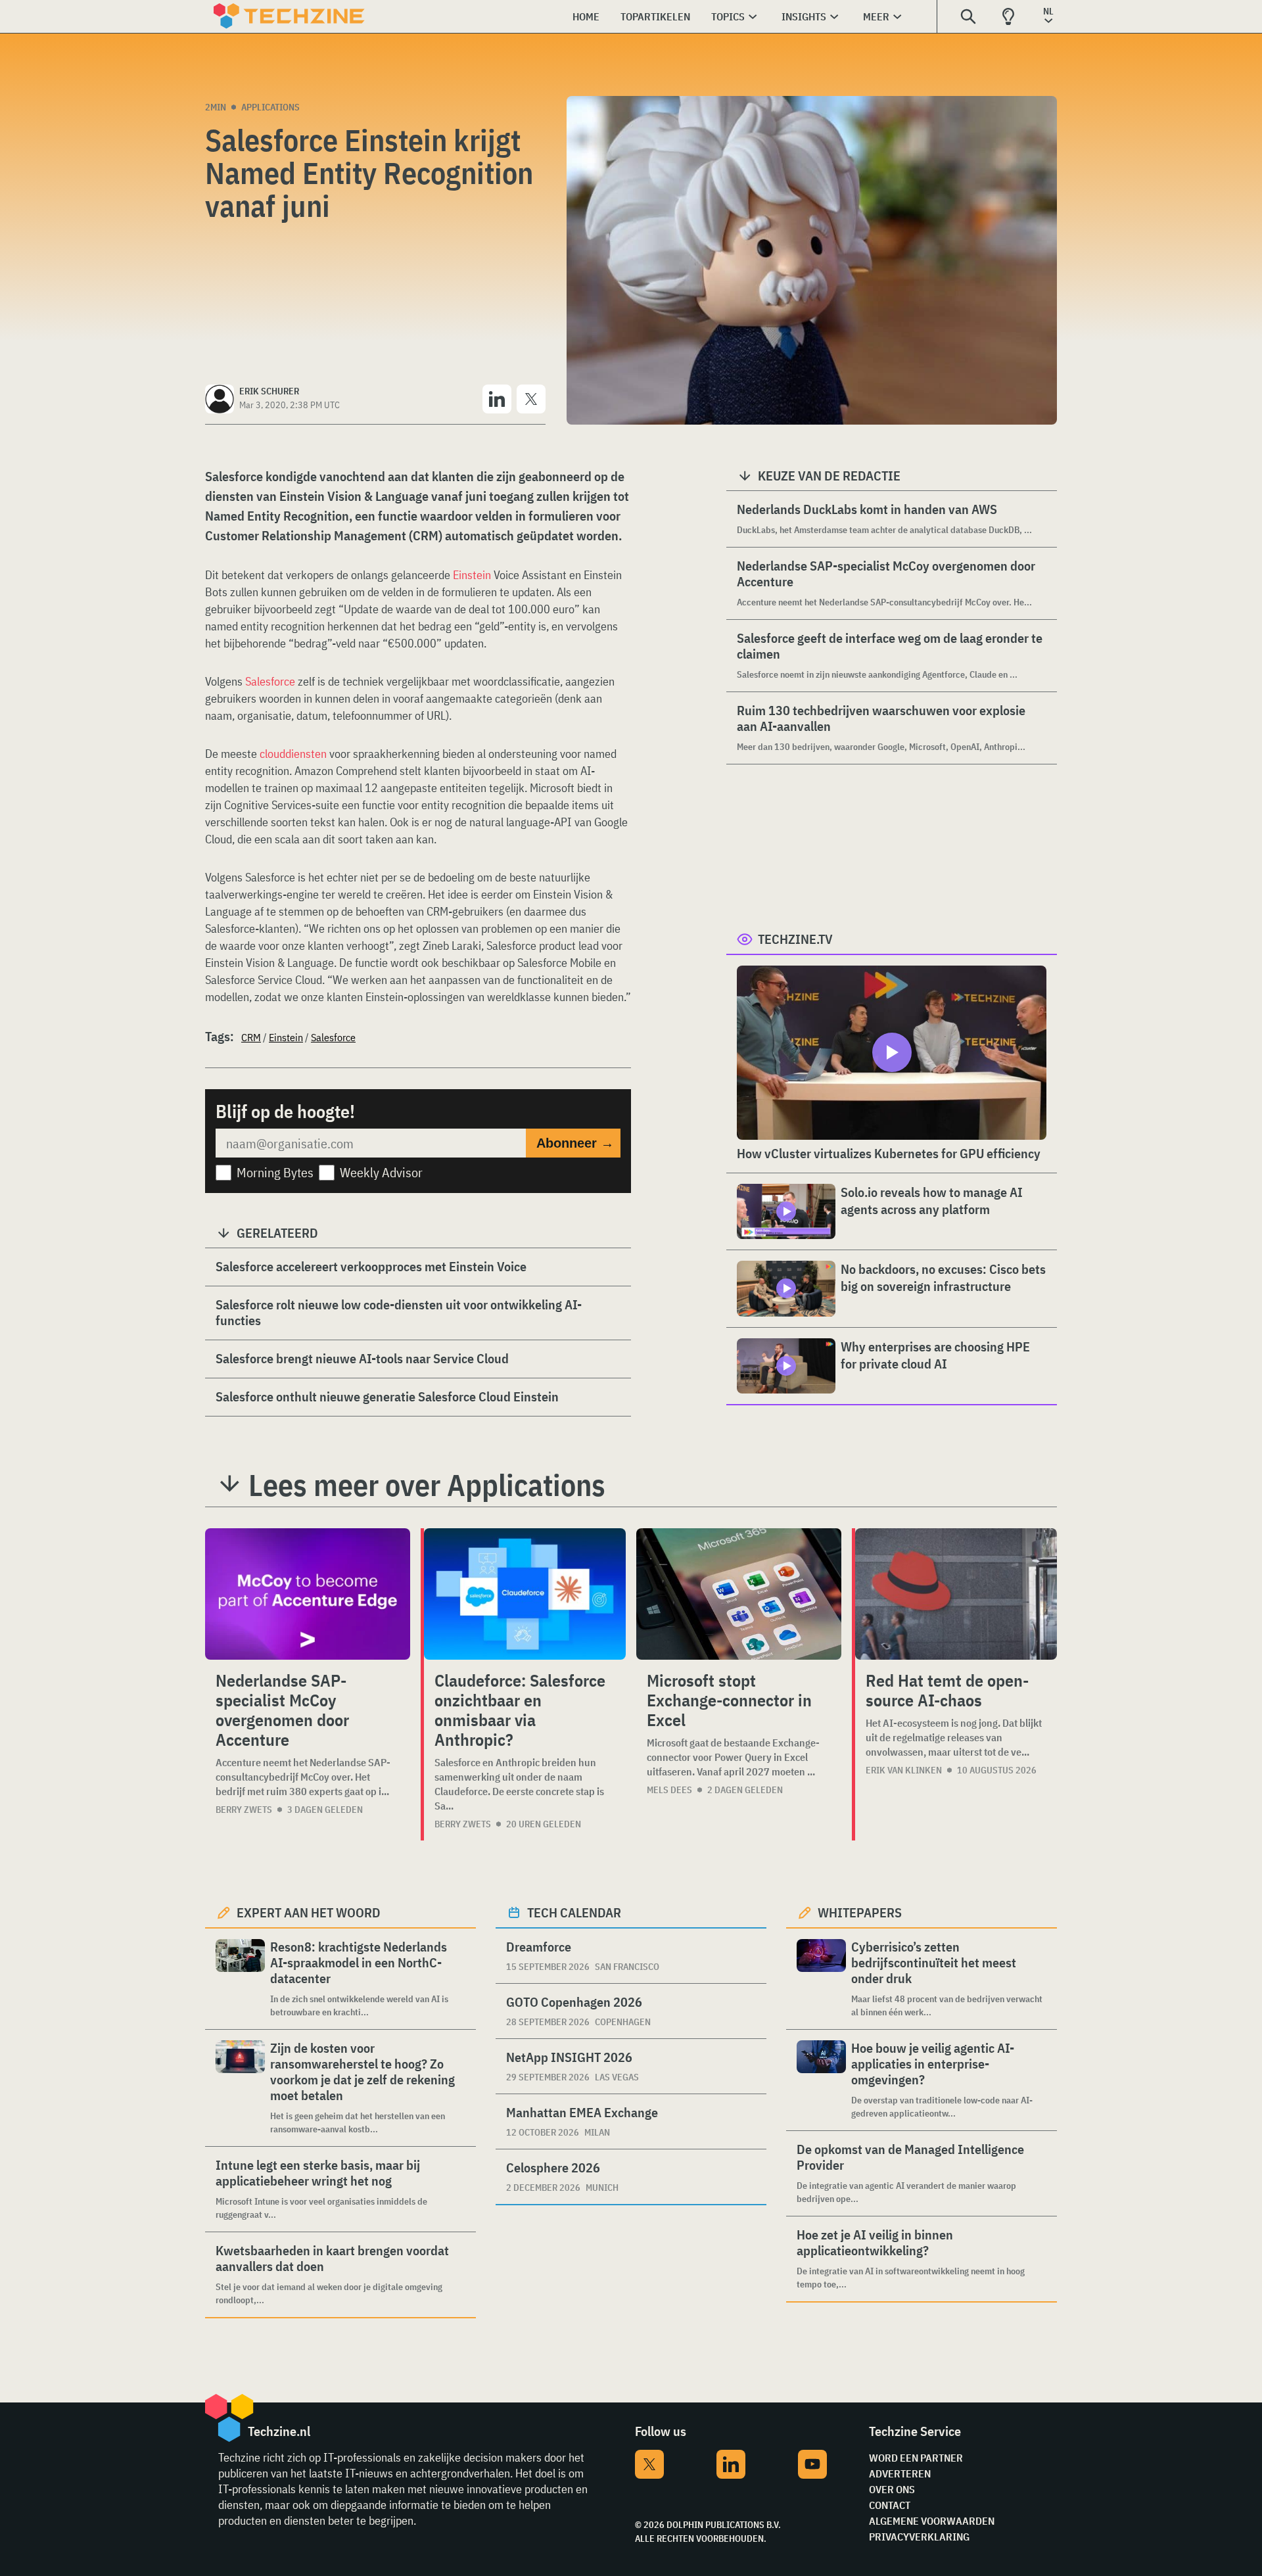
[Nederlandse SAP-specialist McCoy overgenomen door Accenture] (308, 1594)
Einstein (472, 575)
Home (586, 16)
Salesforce (270, 681)
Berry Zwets (244, 1810)
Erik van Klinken (904, 1770)
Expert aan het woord (309, 1912)
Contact (890, 2505)
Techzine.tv (795, 939)
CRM (251, 1037)
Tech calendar (574, 1912)
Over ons (892, 2489)
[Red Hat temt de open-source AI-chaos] (956, 1594)
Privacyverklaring (919, 2537)
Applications (270, 107)
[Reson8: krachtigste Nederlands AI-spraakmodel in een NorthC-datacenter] (240, 1979)
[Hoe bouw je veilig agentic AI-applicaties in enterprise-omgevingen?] (821, 2080)
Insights (804, 16)
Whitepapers (860, 1912)
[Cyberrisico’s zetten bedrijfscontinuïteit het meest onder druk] (821, 1979)
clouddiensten (294, 754)
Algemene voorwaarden (932, 2521)
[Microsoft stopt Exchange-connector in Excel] (739, 1594)
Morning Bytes (275, 1172)
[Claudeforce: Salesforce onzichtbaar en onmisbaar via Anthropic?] (525, 1594)
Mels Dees (669, 1790)
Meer (876, 16)
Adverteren (900, 2473)
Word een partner (916, 2458)
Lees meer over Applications (427, 1485)
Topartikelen (655, 16)
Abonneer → (575, 1143)
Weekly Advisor (381, 1172)
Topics (728, 16)
